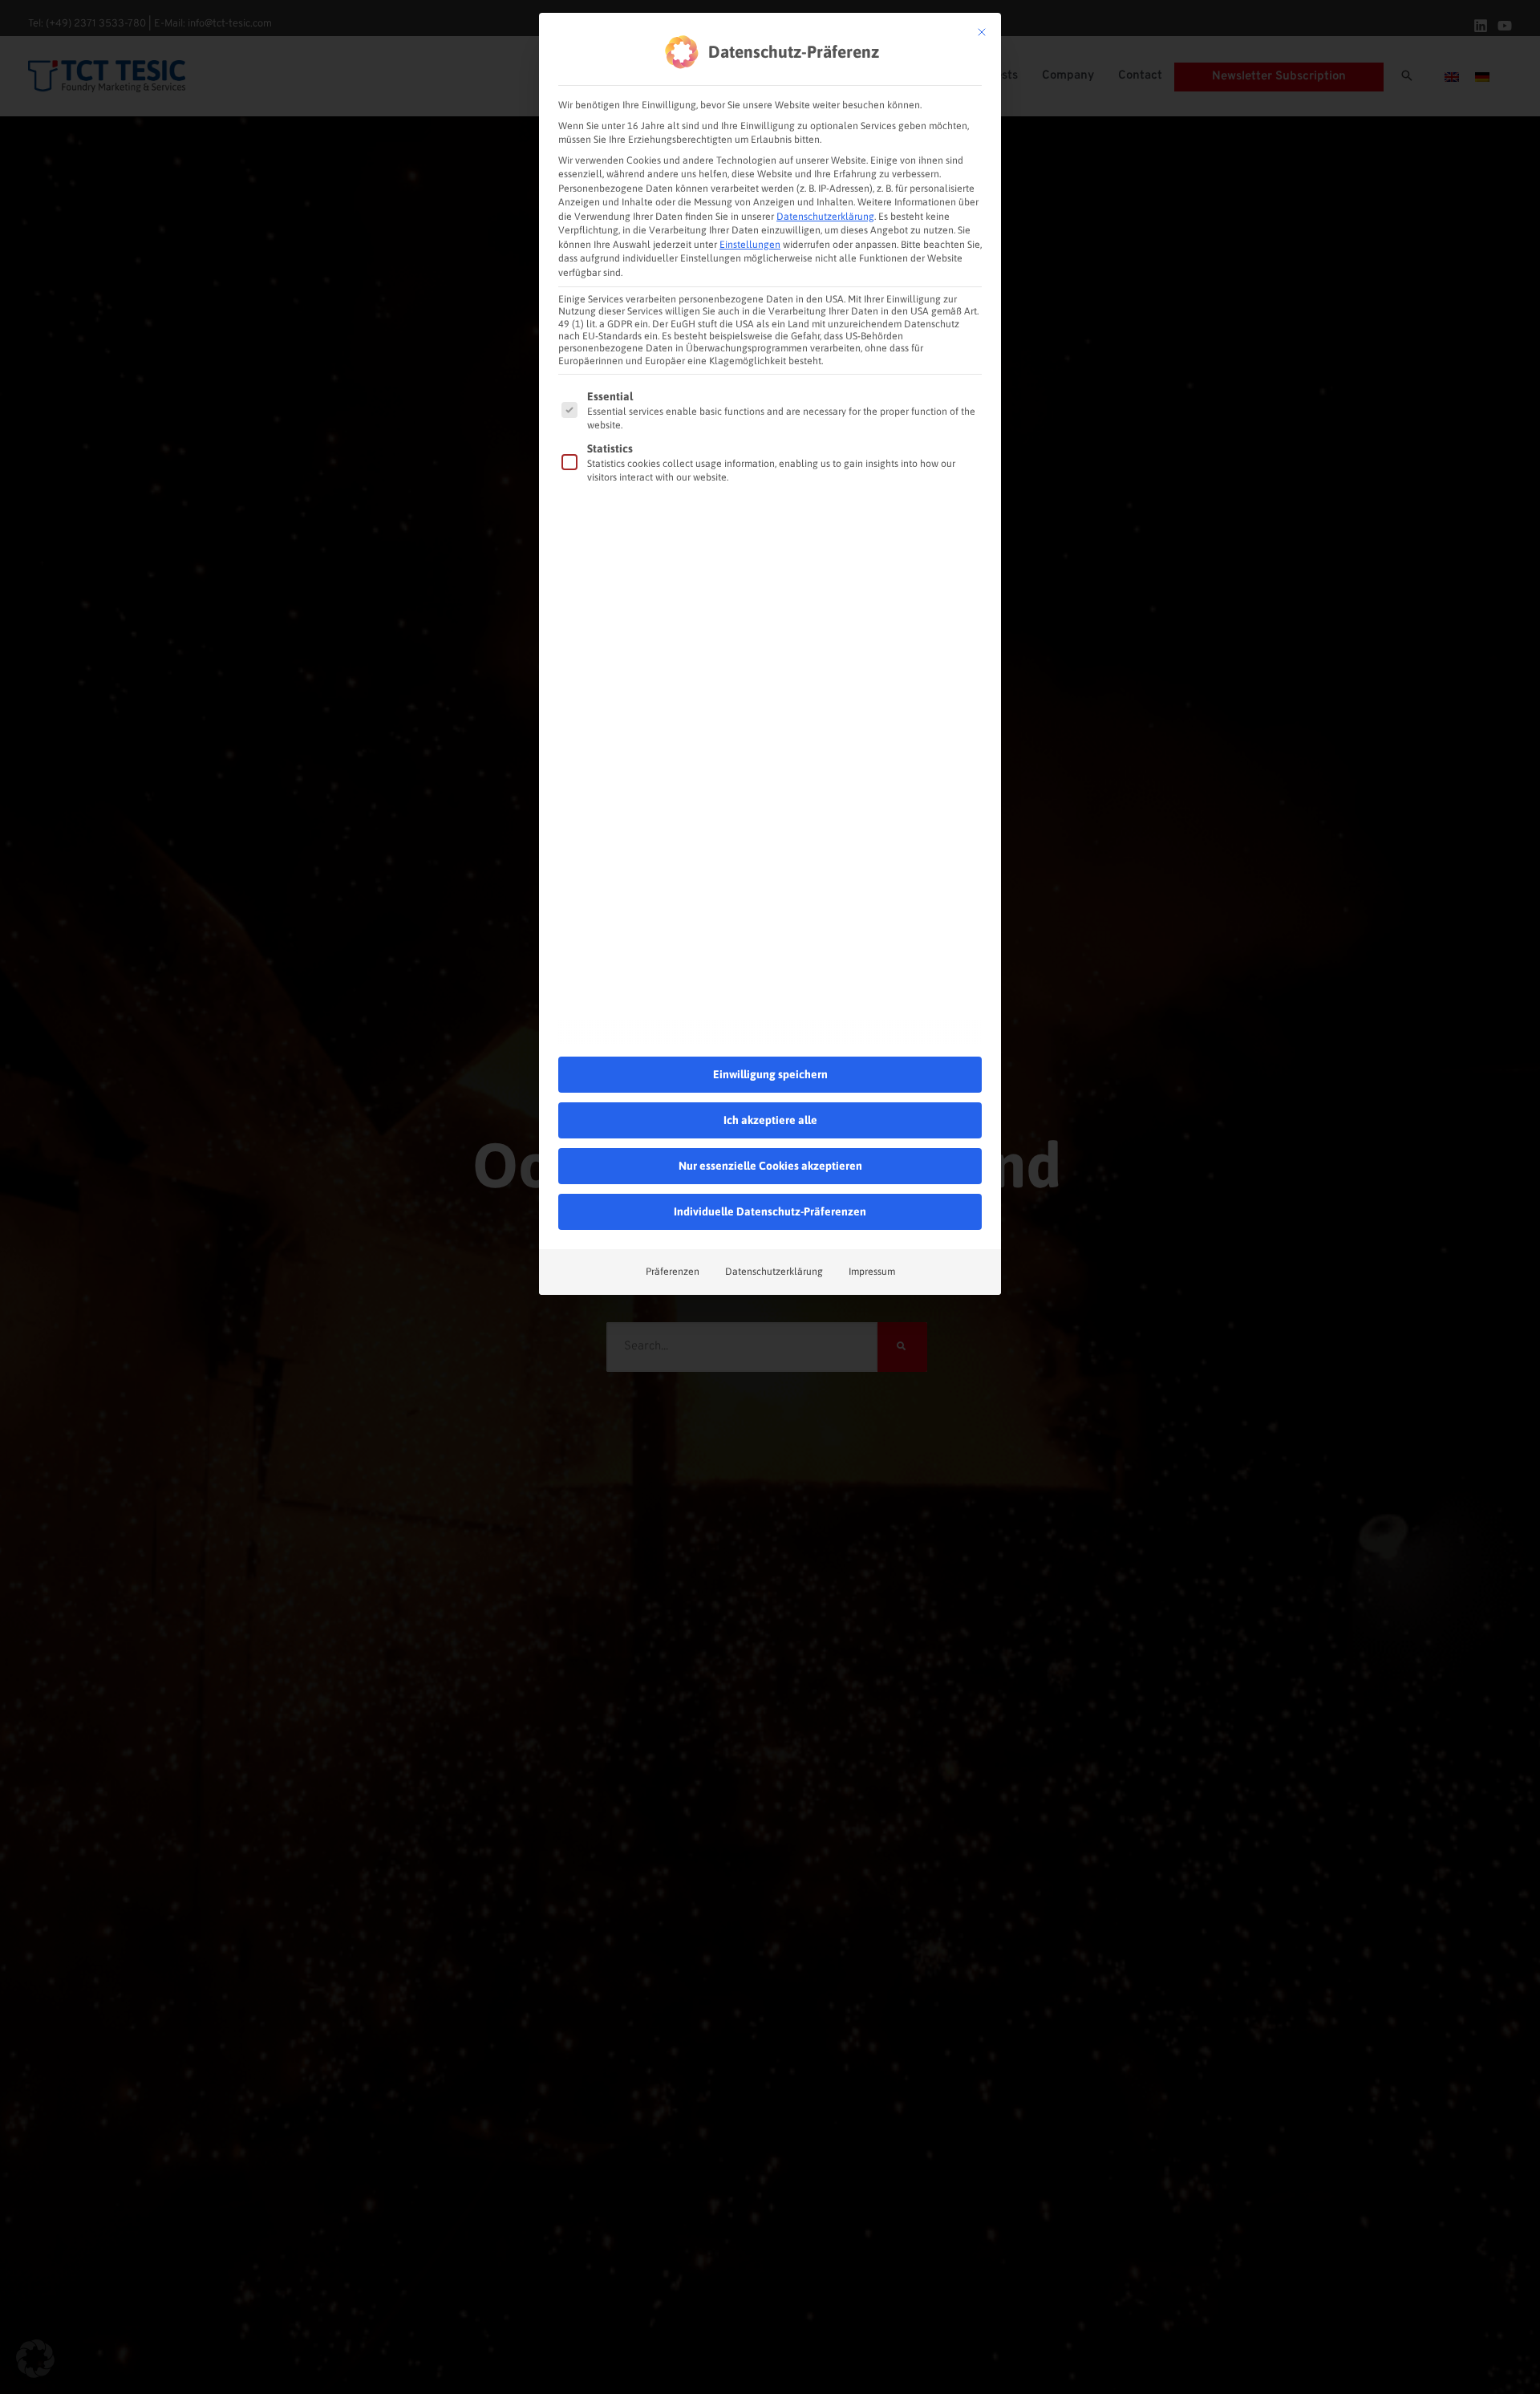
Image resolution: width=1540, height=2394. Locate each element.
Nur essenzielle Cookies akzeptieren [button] (770, 1166)
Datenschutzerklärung (825, 217)
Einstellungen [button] (750, 245)
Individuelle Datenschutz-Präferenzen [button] (770, 1211)
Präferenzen (673, 1272)
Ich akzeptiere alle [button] (770, 1120)
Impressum (872, 1272)
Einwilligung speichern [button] (770, 1074)
